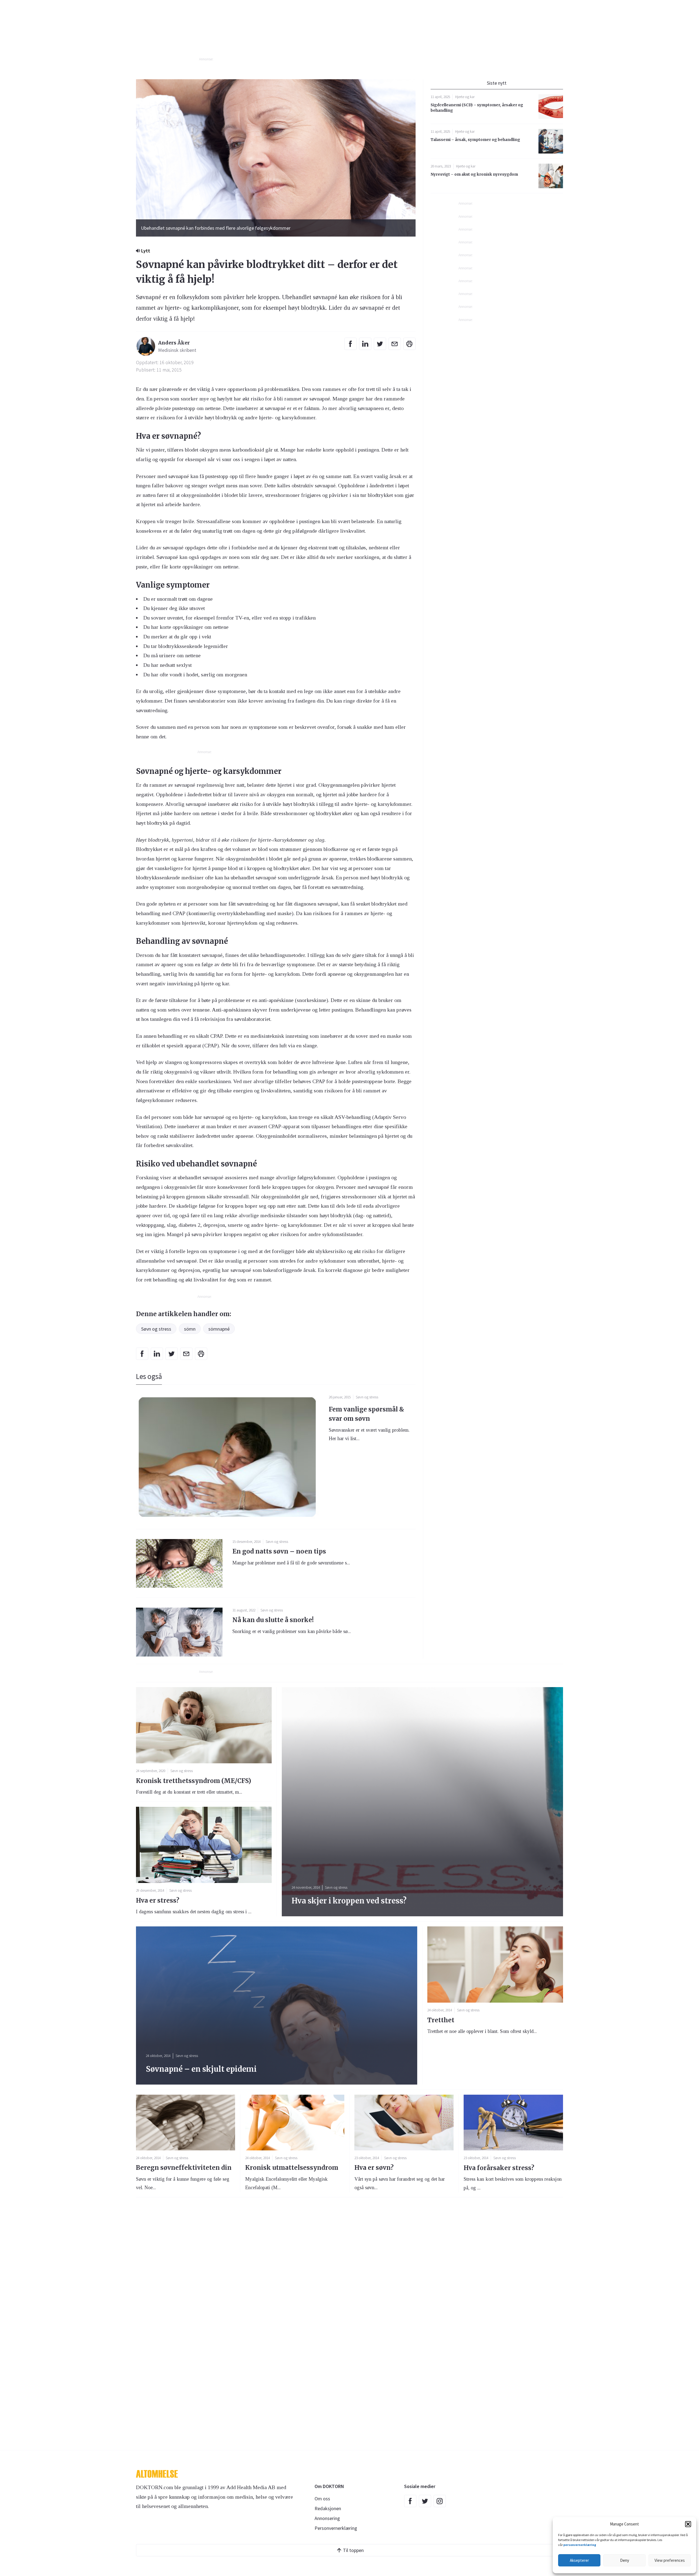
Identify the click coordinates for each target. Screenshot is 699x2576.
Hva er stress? (158, 1900)
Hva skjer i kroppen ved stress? (349, 1901)
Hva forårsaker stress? (499, 2168)
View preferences (670, 2560)
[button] (688, 2524)
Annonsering (327, 2518)
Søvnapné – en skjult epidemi (201, 2069)
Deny (625, 2560)
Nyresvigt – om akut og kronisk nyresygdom (474, 174)
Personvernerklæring (336, 2528)
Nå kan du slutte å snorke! (273, 1620)
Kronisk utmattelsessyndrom (292, 2168)
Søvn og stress (156, 1329)
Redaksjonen (328, 2508)
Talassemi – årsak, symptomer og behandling (475, 140)
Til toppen (353, 2550)
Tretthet (441, 2020)
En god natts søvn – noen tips (279, 1551)
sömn (190, 1329)
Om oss (322, 2499)
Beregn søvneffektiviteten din (184, 2168)
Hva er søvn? (374, 2168)
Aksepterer (579, 2560)
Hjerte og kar (465, 97)
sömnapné (219, 1329)
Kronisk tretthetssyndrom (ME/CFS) (194, 1781)
